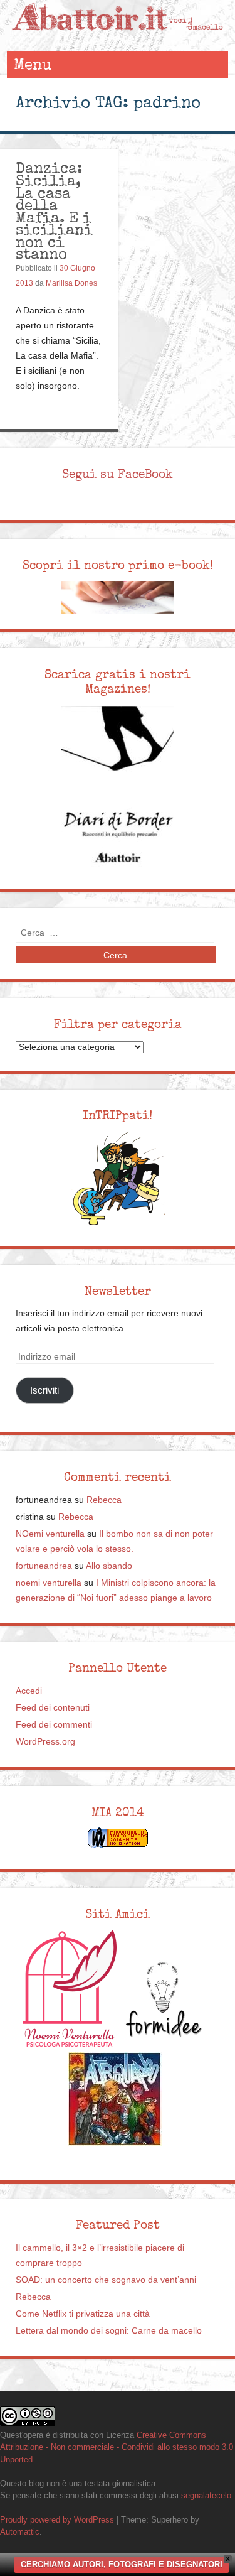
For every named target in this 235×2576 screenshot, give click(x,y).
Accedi (29, 1691)
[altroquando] (115, 2099)
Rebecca (104, 1500)
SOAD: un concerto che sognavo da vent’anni (106, 2280)
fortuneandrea (44, 1566)
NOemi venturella (50, 1534)
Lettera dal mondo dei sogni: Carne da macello (109, 2331)
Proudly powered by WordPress (57, 2520)
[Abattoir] (117, 39)
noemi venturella (49, 1583)
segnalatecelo (206, 2495)
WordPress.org (45, 1742)
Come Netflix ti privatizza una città (83, 2314)
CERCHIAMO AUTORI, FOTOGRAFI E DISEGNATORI (122, 2564)
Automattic (20, 2532)
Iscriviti (44, 1390)
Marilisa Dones (71, 283)
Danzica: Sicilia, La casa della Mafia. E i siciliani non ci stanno (54, 211)
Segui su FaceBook (118, 474)
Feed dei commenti (54, 1725)
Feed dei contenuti (53, 1708)
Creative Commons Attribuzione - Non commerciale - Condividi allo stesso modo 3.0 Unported (117, 2447)
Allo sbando (109, 1566)
